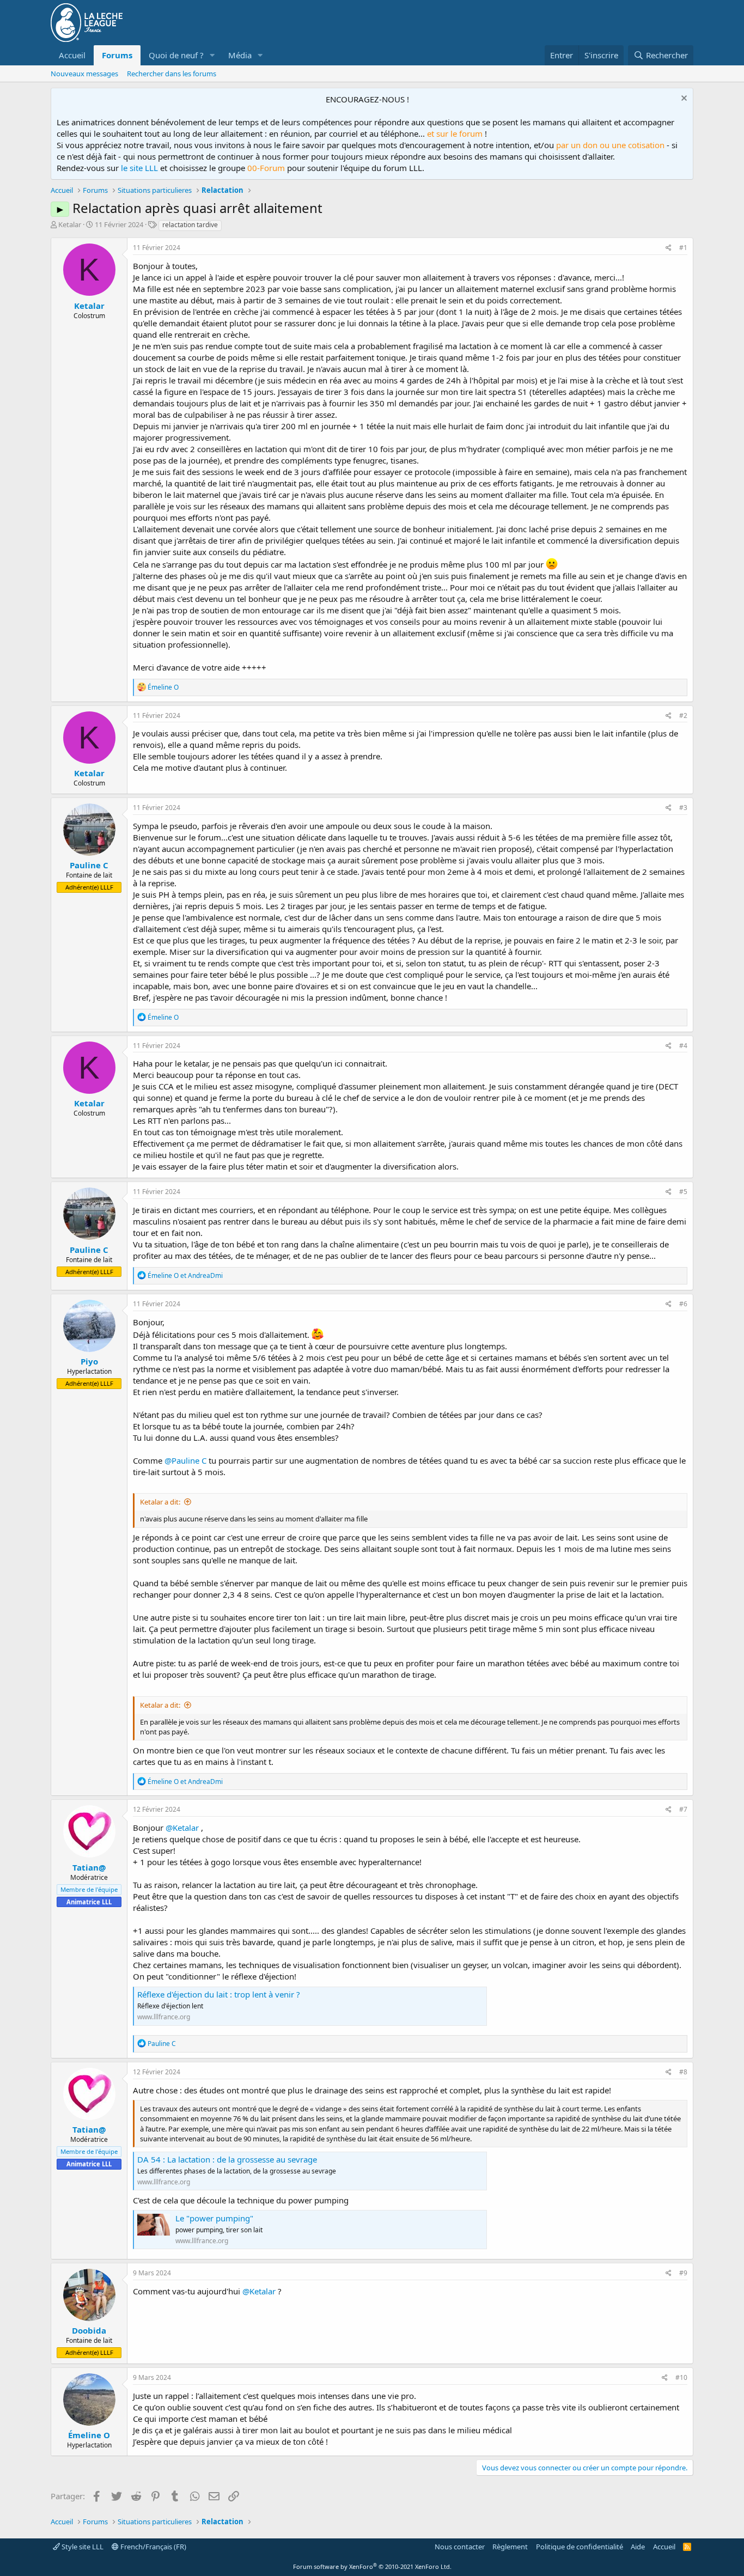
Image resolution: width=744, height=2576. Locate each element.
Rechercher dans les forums (172, 74)
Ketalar (70, 224)
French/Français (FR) (153, 2547)
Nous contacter (460, 2547)
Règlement (510, 2547)
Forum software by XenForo (372, 2566)
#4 (683, 1046)
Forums (117, 55)
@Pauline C (185, 1460)
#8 (683, 2072)
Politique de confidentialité (580, 2547)
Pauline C (89, 865)
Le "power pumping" (214, 2218)
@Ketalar (182, 1828)
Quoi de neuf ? (176, 55)
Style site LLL (82, 2547)
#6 (683, 1304)
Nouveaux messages (84, 74)
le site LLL (139, 168)
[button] (212, 55)
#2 (683, 715)
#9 (683, 2273)
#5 (683, 1192)
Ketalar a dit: (160, 1502)
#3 (683, 808)
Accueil (72, 55)
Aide (638, 2547)
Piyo (89, 1361)
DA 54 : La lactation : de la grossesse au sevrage (227, 2159)
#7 (683, 1809)
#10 (681, 2377)
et (185, 1275)
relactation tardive (190, 225)
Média (240, 55)
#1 (683, 248)
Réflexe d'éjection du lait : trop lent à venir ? (219, 1994)
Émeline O (89, 2435)
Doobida (89, 2330)
